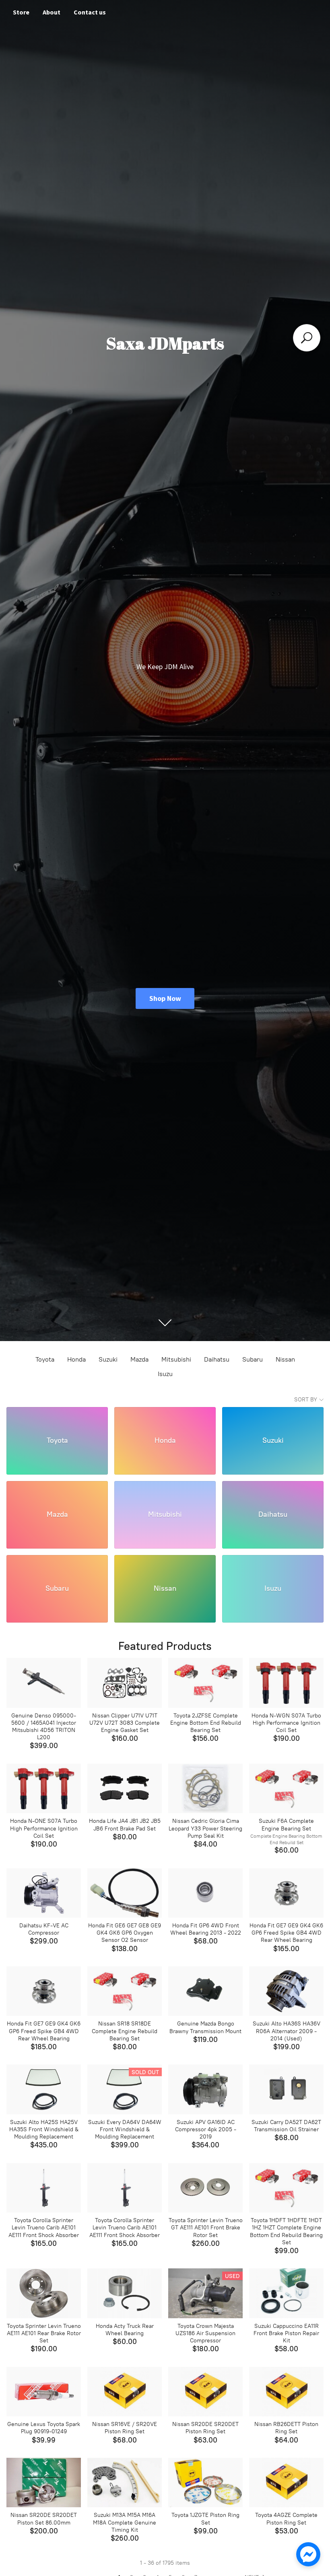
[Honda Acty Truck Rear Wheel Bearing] (125, 2293)
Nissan (285, 1359)
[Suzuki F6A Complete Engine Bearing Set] (286, 1788)
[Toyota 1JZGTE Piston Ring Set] (205, 2483)
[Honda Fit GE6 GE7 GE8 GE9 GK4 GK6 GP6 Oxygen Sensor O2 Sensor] (125, 1893)
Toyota (45, 1359)
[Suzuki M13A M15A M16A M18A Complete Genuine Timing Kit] (125, 2483)
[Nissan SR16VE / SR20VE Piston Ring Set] (125, 2392)
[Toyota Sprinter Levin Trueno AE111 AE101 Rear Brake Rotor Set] (44, 2293)
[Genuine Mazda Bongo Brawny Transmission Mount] (205, 1991)
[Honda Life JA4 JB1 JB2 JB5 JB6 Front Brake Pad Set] (125, 1788)
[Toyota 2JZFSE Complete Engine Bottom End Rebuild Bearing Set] (205, 1683)
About (52, 12)
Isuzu (165, 1374)
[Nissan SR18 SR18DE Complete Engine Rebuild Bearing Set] (125, 1991)
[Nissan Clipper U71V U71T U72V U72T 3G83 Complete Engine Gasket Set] (125, 1683)
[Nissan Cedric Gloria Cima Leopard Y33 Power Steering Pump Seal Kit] (205, 1788)
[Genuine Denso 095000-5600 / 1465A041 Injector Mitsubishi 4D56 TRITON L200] (44, 1683)
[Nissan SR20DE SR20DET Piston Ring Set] (205, 2392)
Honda (76, 1359)
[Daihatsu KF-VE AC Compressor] (44, 1893)
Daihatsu (217, 1359)
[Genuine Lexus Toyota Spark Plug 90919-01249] (44, 2392)
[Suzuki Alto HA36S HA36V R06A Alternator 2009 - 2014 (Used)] (286, 1991)
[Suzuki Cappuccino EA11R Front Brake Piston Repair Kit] (286, 2293)
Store (21, 12)
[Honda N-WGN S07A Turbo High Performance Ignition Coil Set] (286, 1683)
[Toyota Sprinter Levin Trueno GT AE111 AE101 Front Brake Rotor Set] (205, 2188)
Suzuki (108, 1359)
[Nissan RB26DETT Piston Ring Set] (286, 2392)
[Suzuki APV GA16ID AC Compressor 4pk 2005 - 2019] (205, 2089)
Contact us (90, 12)
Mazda (139, 1359)
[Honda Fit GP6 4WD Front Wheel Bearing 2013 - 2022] (205, 1893)
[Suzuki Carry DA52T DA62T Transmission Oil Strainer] (286, 2089)
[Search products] (307, 338)
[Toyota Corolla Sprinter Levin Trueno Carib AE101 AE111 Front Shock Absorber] (44, 2188)
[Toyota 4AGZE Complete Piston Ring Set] (286, 2483)
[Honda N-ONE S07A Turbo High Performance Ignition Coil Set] (44, 1788)
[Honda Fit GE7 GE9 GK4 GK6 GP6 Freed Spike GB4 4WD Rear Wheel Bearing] (286, 1893)
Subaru (253, 1359)
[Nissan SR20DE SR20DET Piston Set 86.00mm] (44, 2483)
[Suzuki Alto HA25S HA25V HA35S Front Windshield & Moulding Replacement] (44, 2089)
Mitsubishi (176, 1359)
